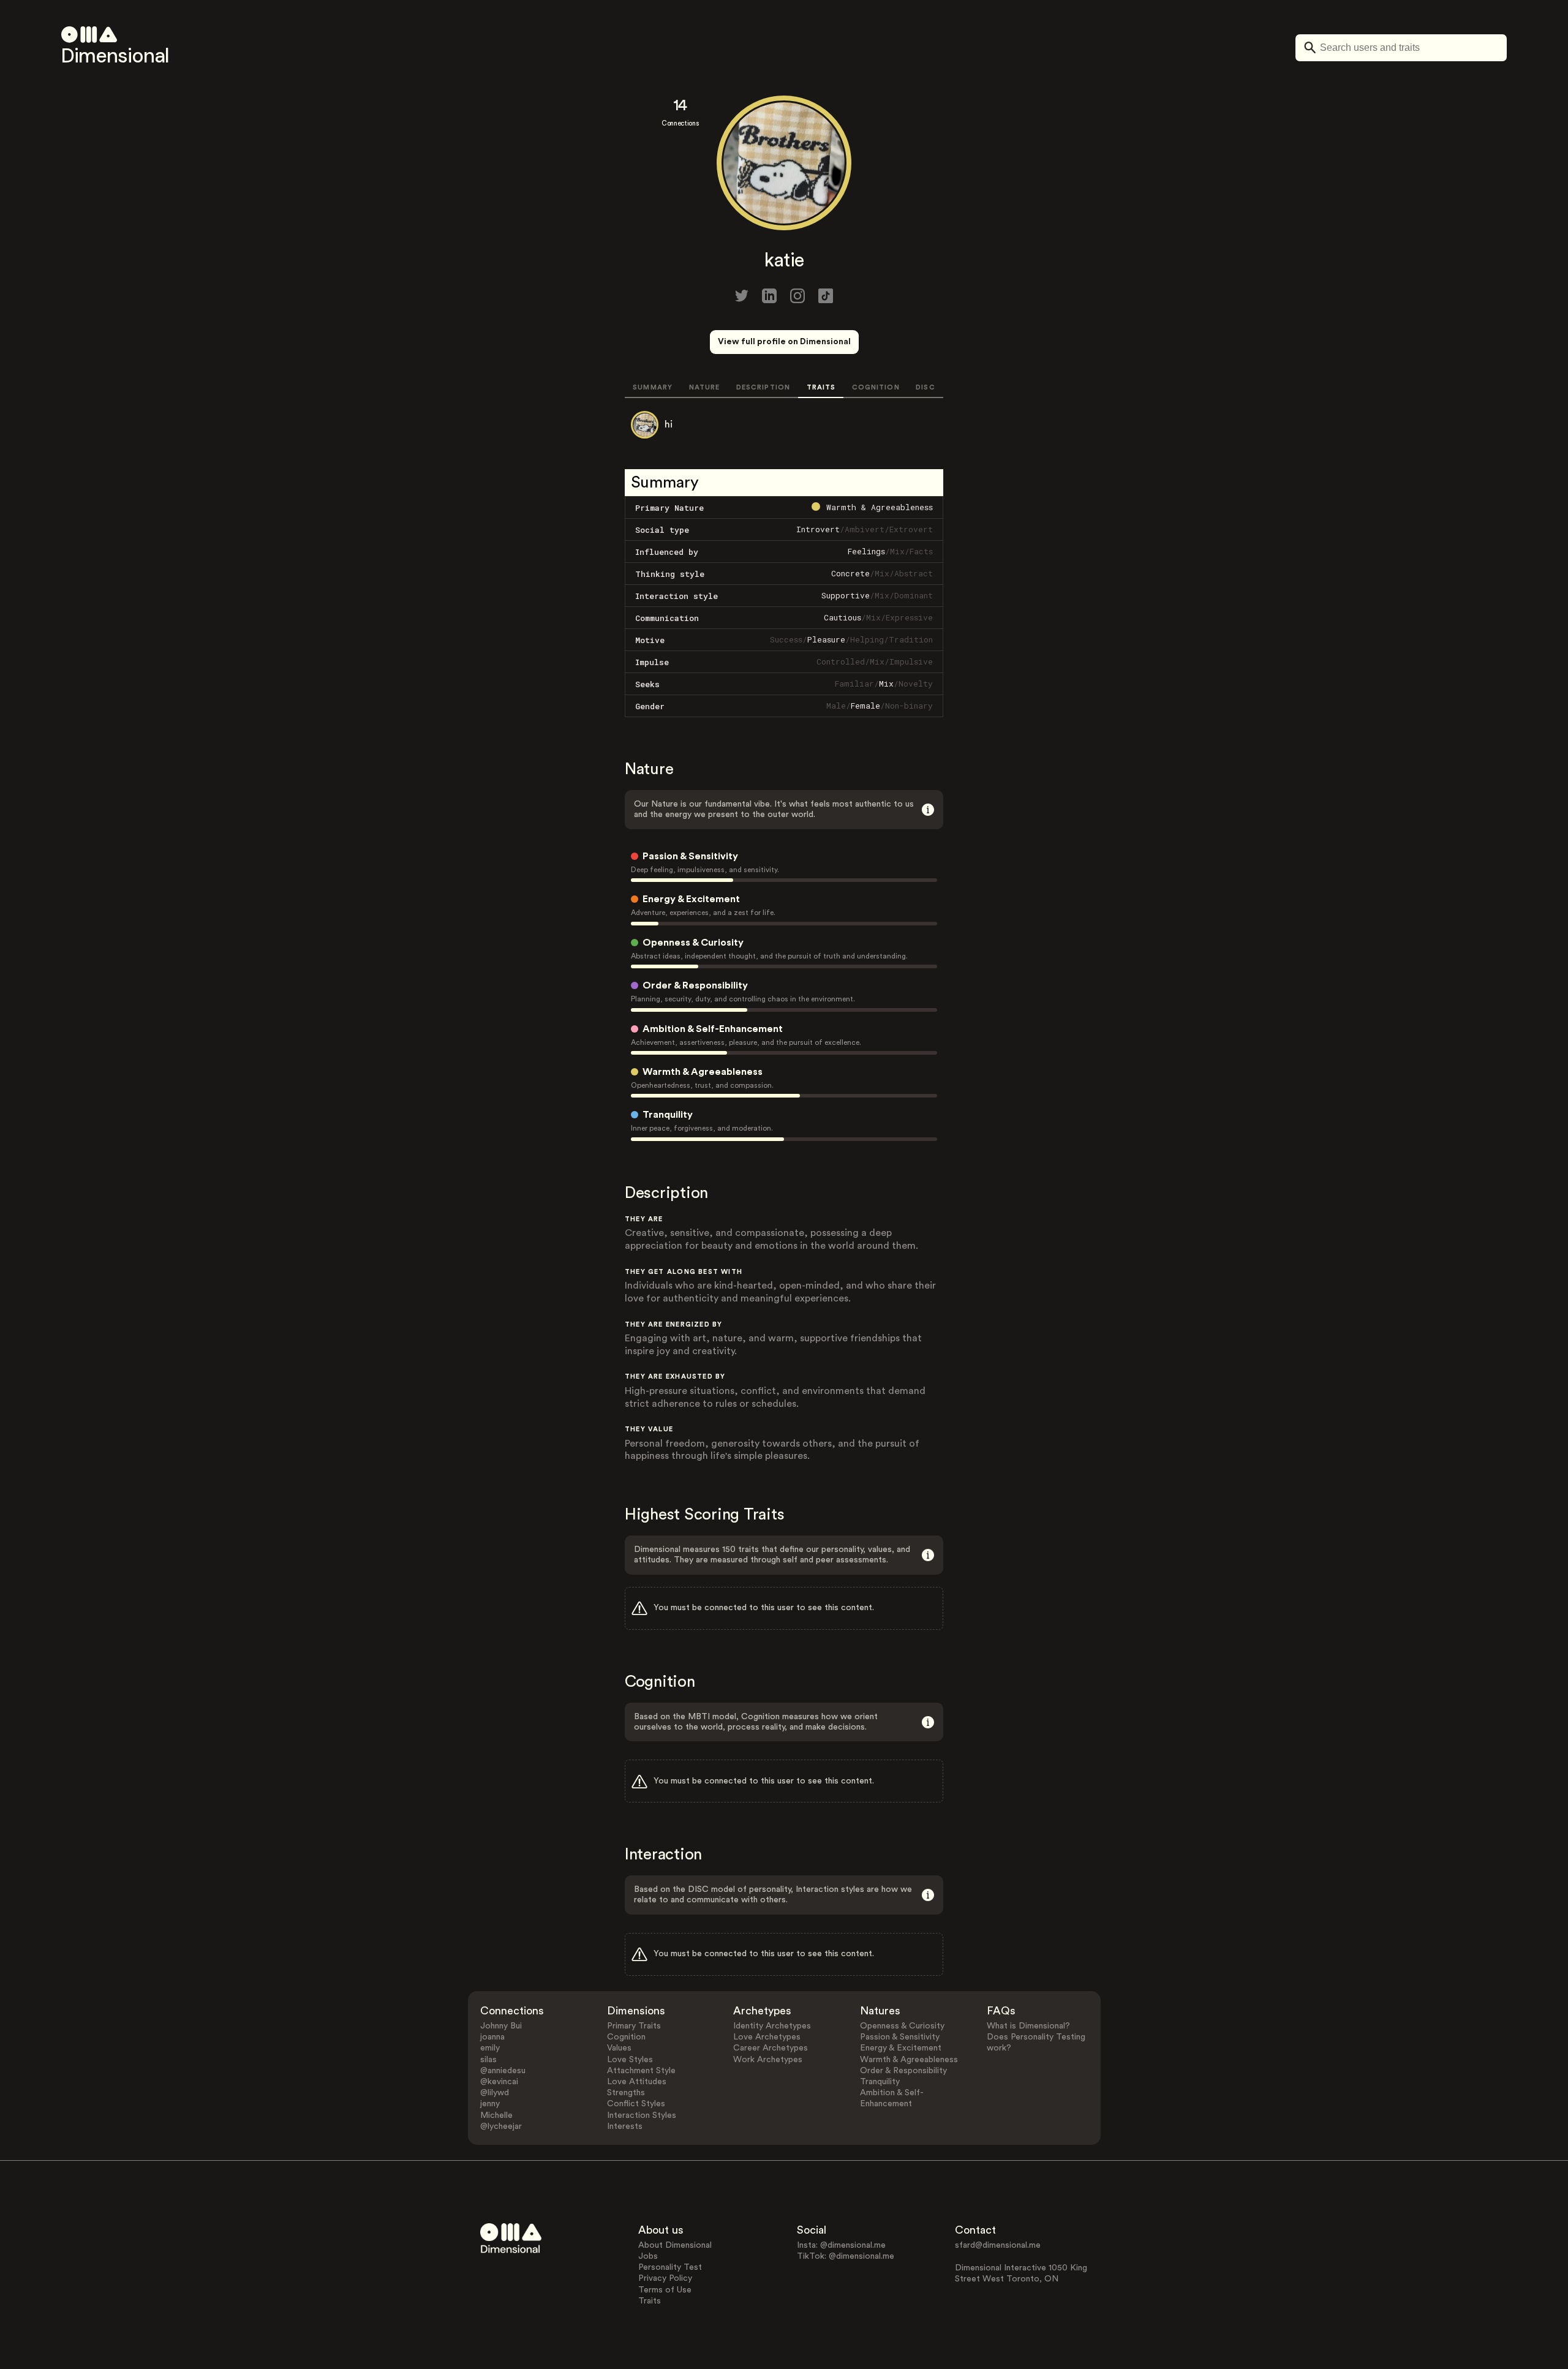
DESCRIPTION (763, 387)
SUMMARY (653, 387)
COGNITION (876, 387)
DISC (925, 387)
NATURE (705, 387)
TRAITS (821, 387)
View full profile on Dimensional (784, 342)
